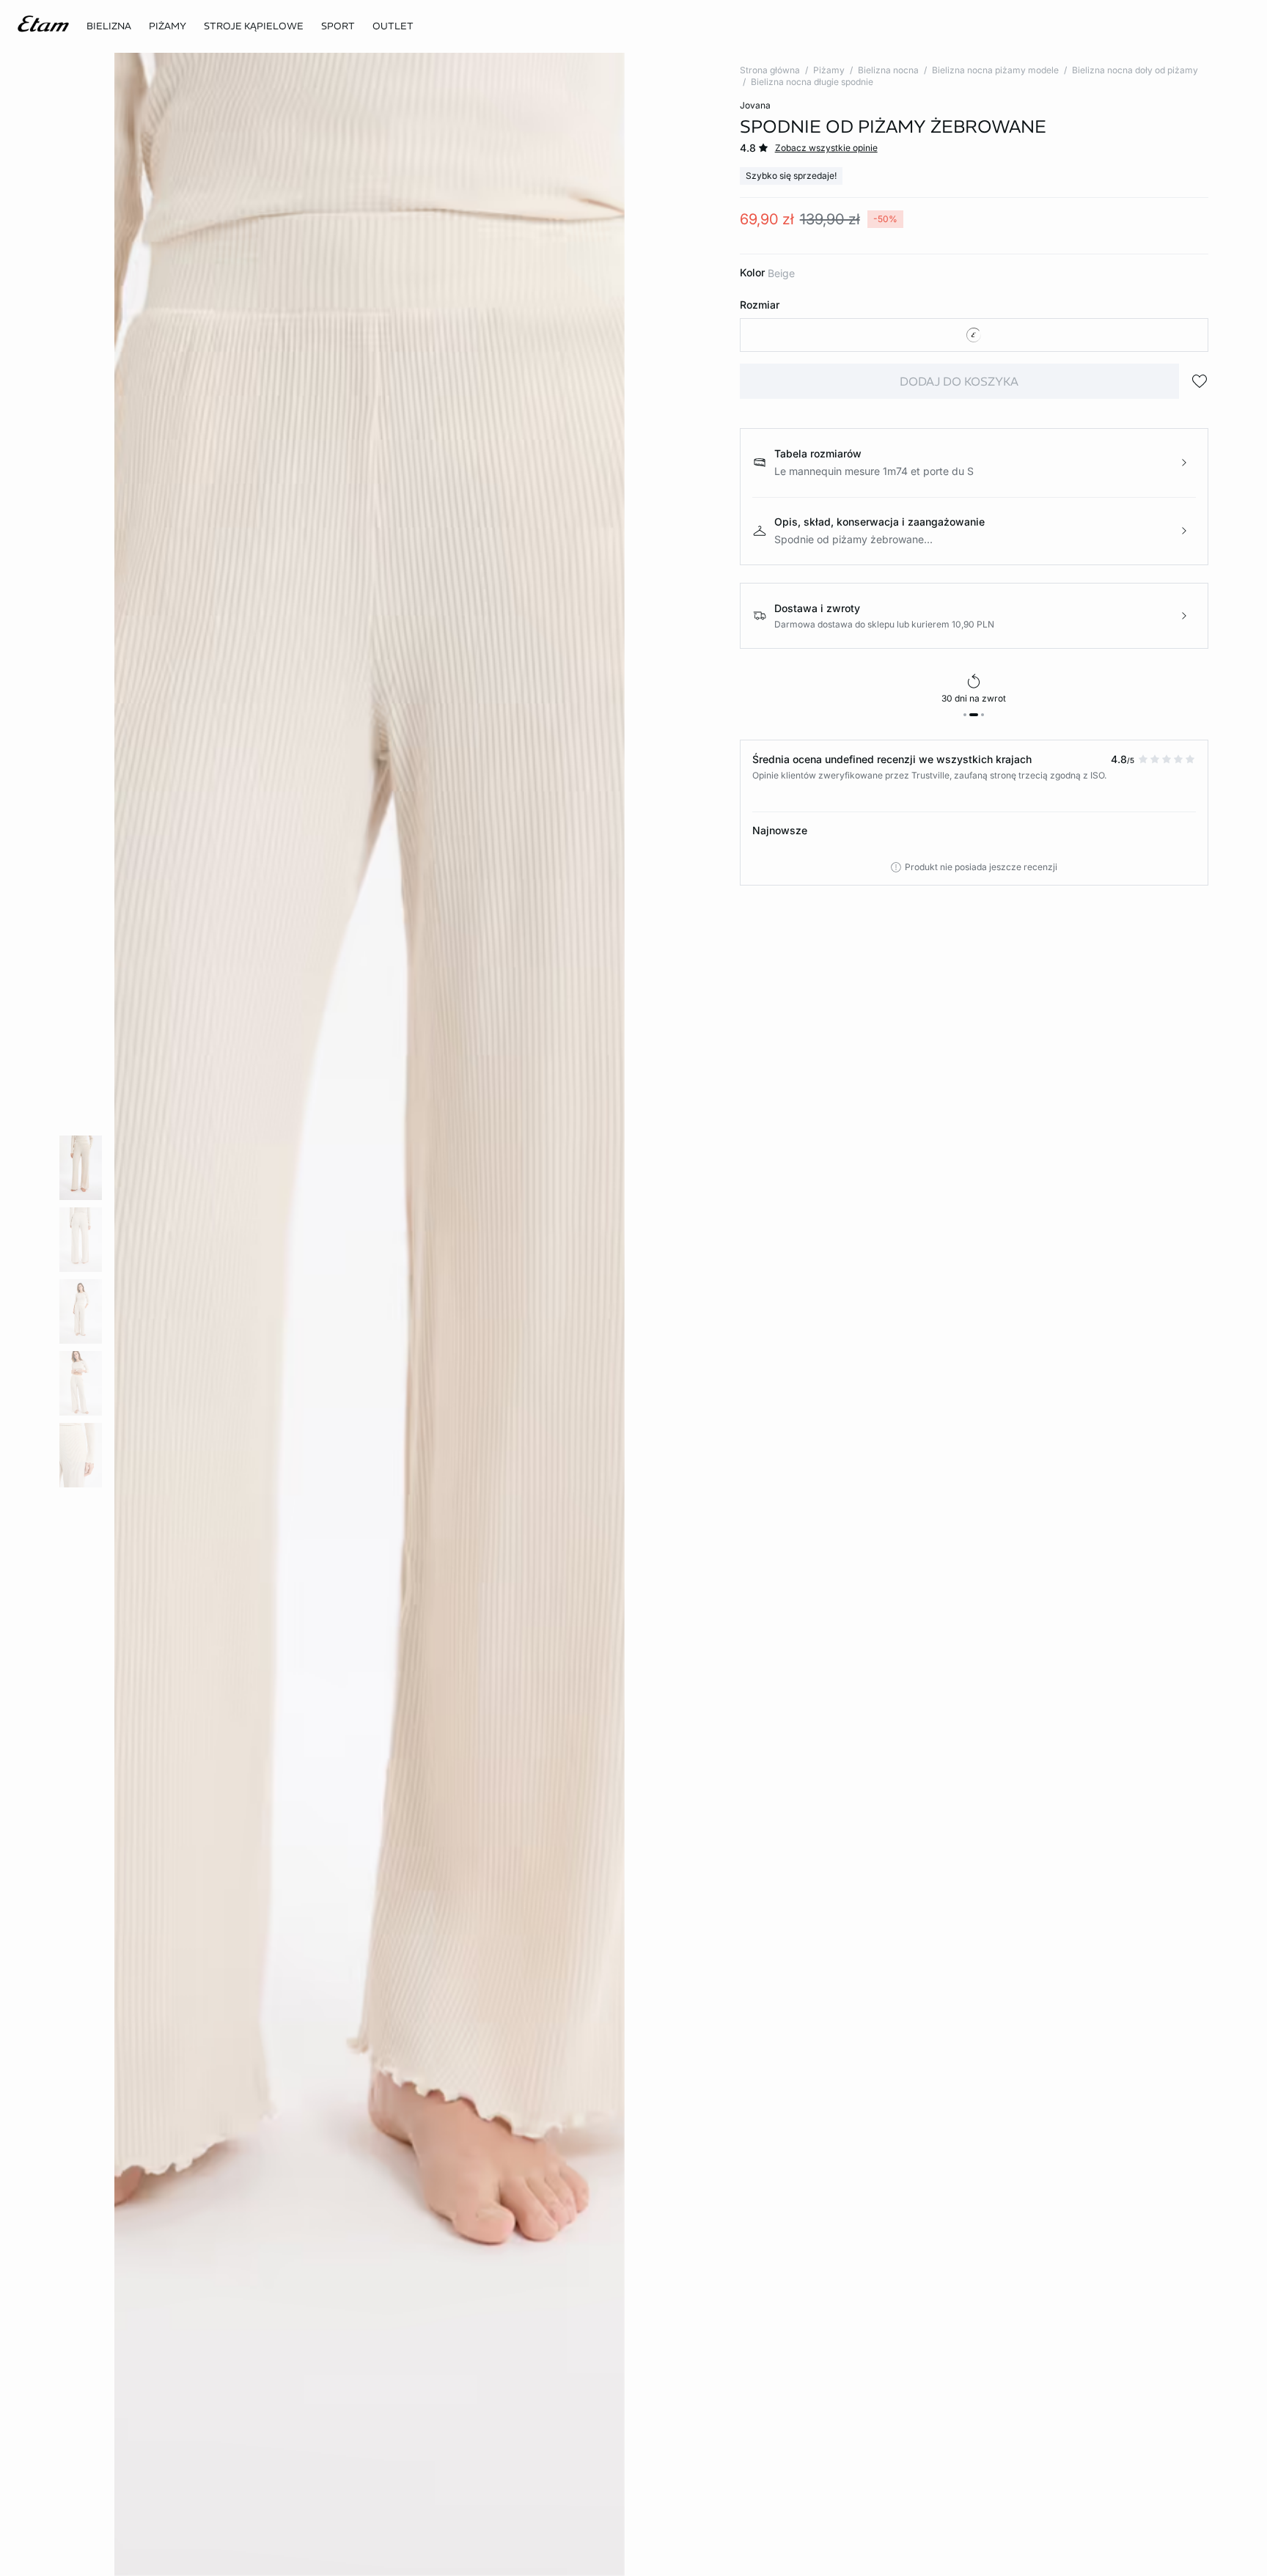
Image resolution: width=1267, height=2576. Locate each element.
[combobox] (974, 335)
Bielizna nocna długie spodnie (812, 82)
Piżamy (829, 70)
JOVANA (755, 105)
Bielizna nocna (888, 70)
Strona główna (770, 70)
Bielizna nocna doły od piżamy (1135, 70)
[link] (338, 26)
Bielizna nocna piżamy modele (995, 70)
